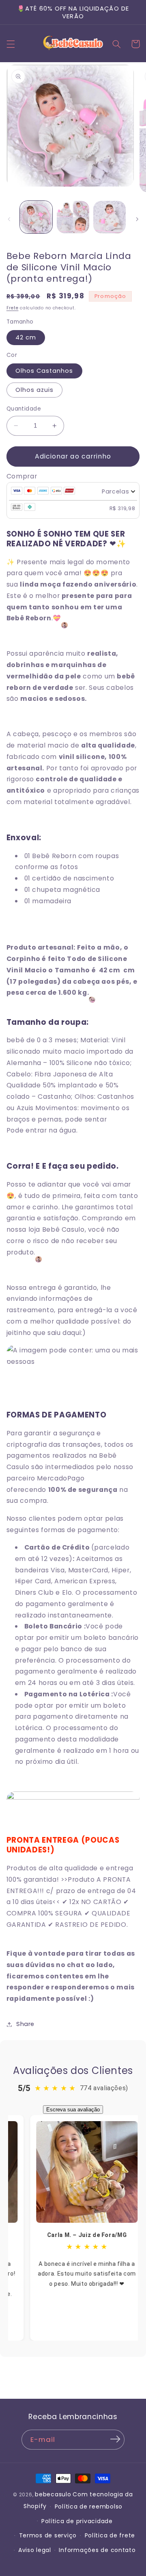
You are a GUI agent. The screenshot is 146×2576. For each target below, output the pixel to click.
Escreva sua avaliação (73, 2110)
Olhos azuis (35, 390)
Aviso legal (35, 2550)
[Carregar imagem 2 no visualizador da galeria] (73, 217)
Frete (13, 308)
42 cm (26, 337)
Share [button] (25, 2024)
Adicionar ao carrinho (73, 456)
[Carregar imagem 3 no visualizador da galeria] (109, 217)
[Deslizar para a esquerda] (9, 219)
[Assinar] (115, 2439)
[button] (11, 44)
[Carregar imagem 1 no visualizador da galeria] (36, 217)
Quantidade (24, 409)
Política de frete (110, 2535)
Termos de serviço (48, 2535)
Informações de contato (97, 2550)
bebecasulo (53, 2494)
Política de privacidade (77, 2521)
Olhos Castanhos (44, 371)
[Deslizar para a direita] (137, 219)
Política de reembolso (89, 2506)
